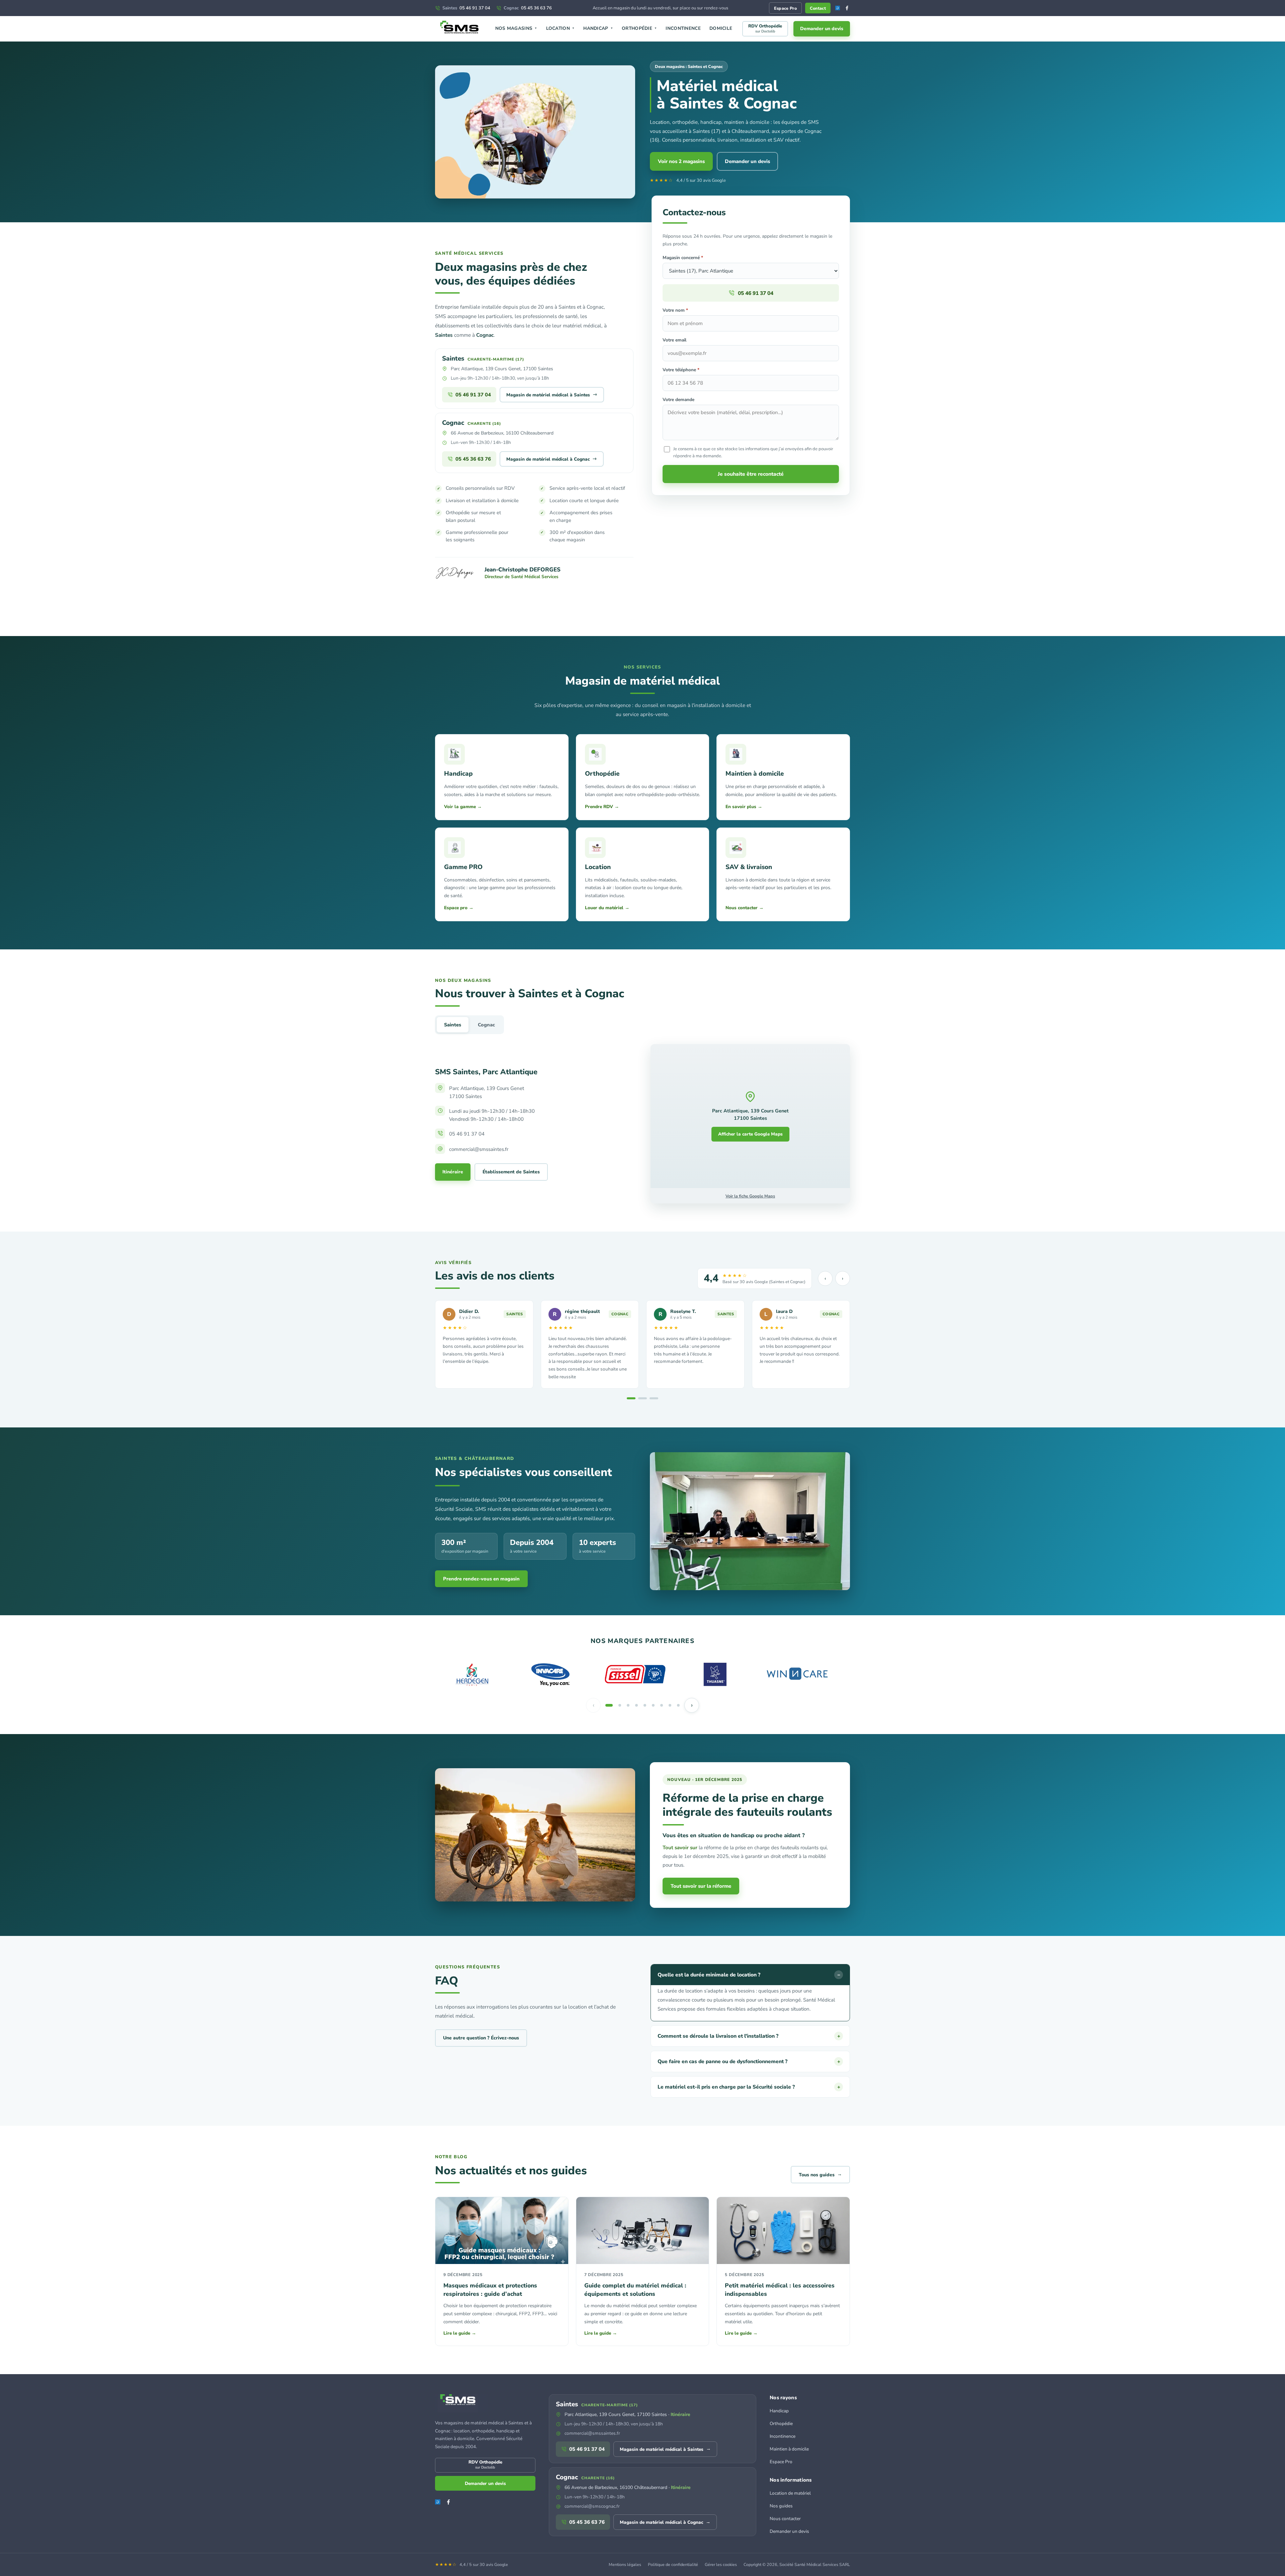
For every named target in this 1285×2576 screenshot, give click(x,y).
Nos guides (781, 2506)
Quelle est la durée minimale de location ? (749, 1975)
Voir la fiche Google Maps (750, 1196)
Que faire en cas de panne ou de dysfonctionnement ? (749, 2061)
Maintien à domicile (789, 2449)
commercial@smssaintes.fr (592, 2433)
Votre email (674, 340)
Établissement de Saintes (511, 1172)
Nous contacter (785, 2519)
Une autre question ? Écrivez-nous (481, 2038)
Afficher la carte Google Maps (750, 1134)
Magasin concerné (683, 258)
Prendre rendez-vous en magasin (481, 1579)
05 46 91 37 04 (466, 8)
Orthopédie (639, 28)
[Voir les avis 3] (654, 1398)
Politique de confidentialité (673, 2564)
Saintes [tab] (453, 1025)
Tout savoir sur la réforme (701, 1886)
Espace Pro (785, 8)
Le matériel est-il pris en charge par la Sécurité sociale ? (749, 2087)
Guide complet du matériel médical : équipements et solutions (635, 2290)
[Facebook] (847, 8)
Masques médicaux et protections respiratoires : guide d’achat (490, 2290)
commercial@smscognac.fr (592, 2506)
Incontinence (683, 28)
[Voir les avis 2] (642, 1398)
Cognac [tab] (486, 1025)
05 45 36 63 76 (528, 8)
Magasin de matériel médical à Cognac (552, 459)
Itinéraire (453, 1172)
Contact (818, 8)
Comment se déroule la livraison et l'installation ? (749, 2036)
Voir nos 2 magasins (681, 161)
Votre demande (678, 400)
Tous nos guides (820, 2174)
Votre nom (675, 310)
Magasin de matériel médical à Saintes (552, 394)
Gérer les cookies (721, 2564)
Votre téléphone (681, 370)
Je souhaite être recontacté (751, 474)
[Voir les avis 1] (631, 1398)
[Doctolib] (838, 8)
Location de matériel (790, 2493)
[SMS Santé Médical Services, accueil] (460, 29)
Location (561, 28)
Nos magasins (516, 28)
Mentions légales (625, 2564)
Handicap (598, 28)
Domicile (721, 28)
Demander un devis (822, 29)
